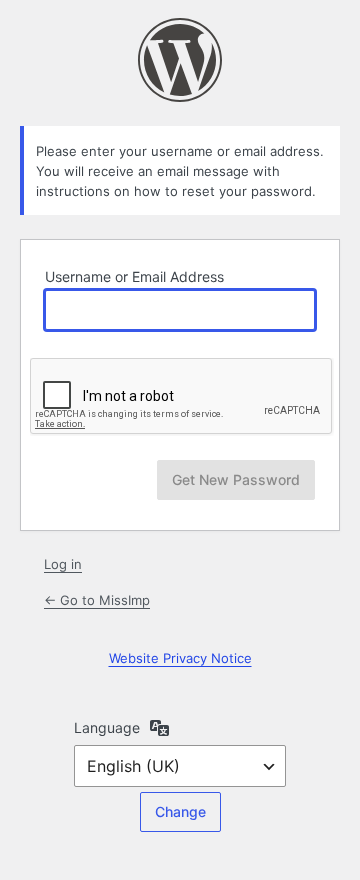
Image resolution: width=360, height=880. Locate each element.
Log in (63, 564)
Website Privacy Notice (180, 658)
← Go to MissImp (97, 600)
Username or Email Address (134, 276)
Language (107, 727)
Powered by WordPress (180, 60)
